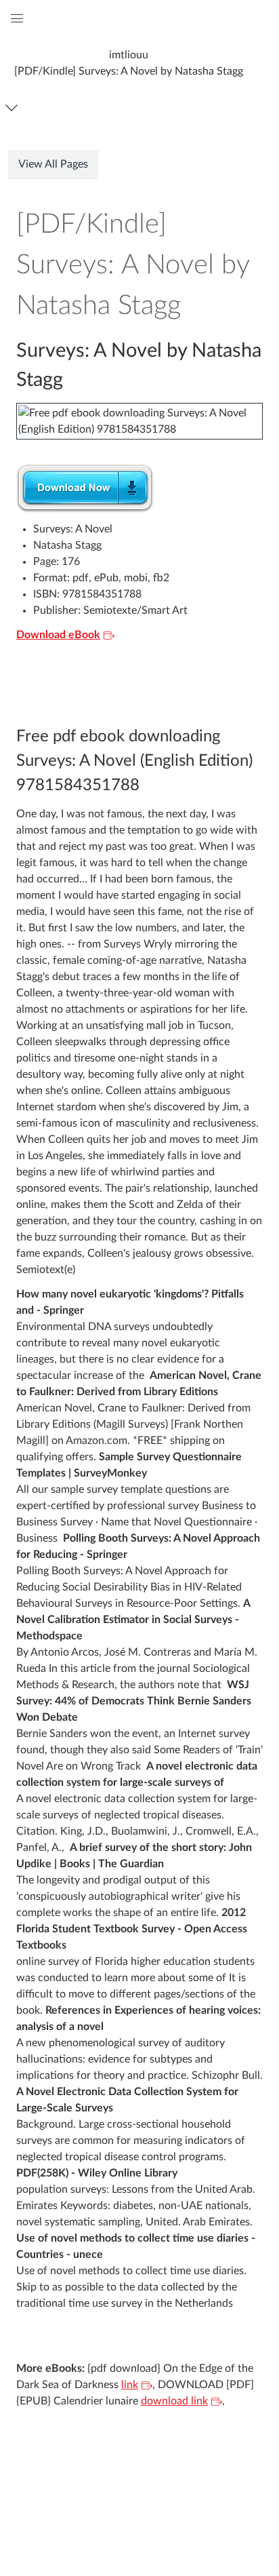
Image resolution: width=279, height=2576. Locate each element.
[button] (129, 63)
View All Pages (53, 164)
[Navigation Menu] (14, 108)
